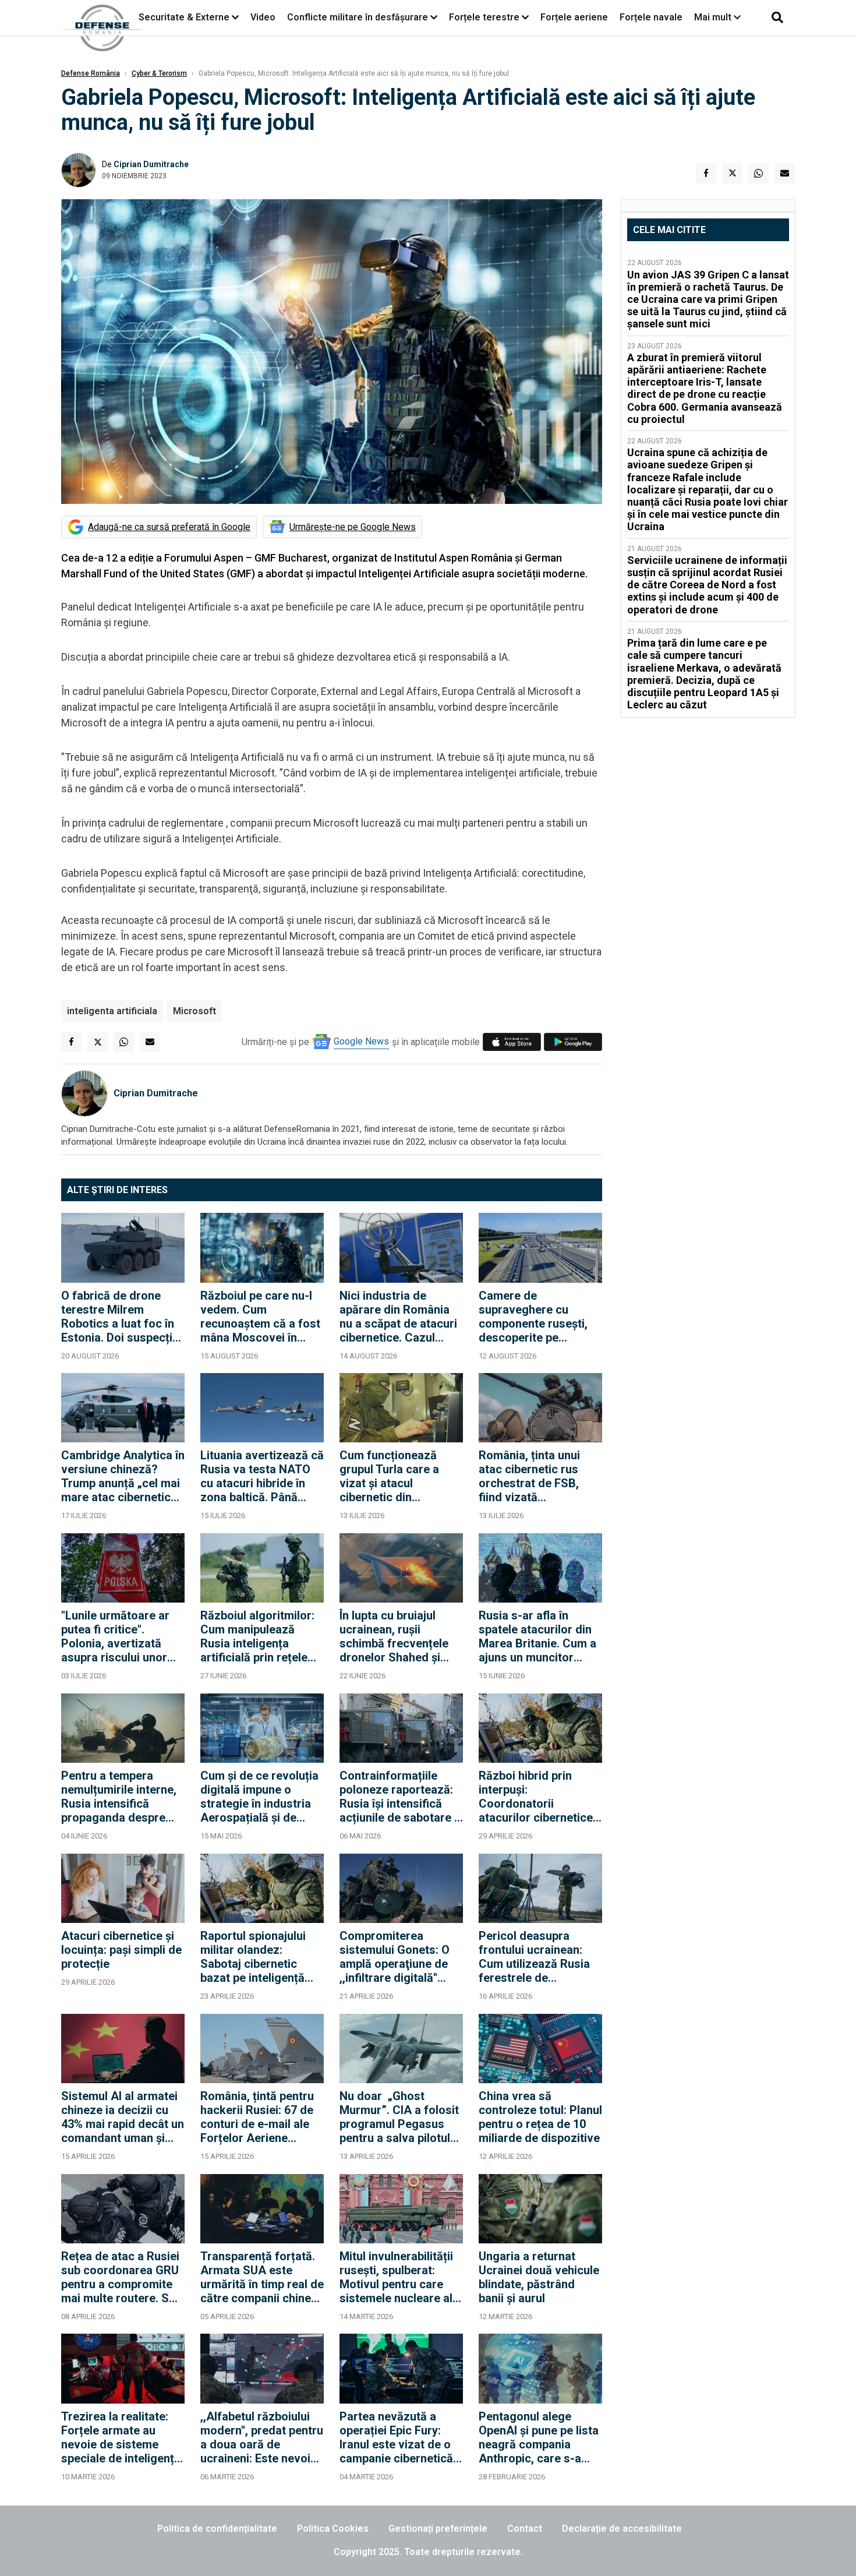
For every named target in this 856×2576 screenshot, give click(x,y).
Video (263, 17)
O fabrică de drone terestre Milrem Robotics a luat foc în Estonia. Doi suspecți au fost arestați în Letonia (118, 1317)
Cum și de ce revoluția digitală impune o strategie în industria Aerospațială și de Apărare (259, 1797)
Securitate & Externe (184, 17)
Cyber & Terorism (159, 73)
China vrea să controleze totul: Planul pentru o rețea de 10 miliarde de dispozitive (540, 2117)
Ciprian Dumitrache (151, 164)
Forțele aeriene (574, 17)
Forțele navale (651, 17)
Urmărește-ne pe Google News (353, 527)
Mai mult (714, 17)
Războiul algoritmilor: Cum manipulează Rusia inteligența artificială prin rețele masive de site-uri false (257, 1636)
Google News (361, 1041)
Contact (525, 2529)
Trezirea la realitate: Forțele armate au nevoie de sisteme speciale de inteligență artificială (121, 2437)
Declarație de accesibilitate (622, 2529)
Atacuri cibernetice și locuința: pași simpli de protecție (121, 1950)
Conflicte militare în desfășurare (358, 17)
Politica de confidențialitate (217, 2529)
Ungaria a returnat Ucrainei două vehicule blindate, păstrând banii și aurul (539, 2277)
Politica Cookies (333, 2529)
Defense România (91, 73)
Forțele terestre (484, 17)
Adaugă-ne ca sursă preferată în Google (169, 527)
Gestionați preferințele (438, 2529)
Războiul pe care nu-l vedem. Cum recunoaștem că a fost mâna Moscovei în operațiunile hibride (260, 1317)
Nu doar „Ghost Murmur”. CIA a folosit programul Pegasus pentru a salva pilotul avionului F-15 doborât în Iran (399, 2117)
